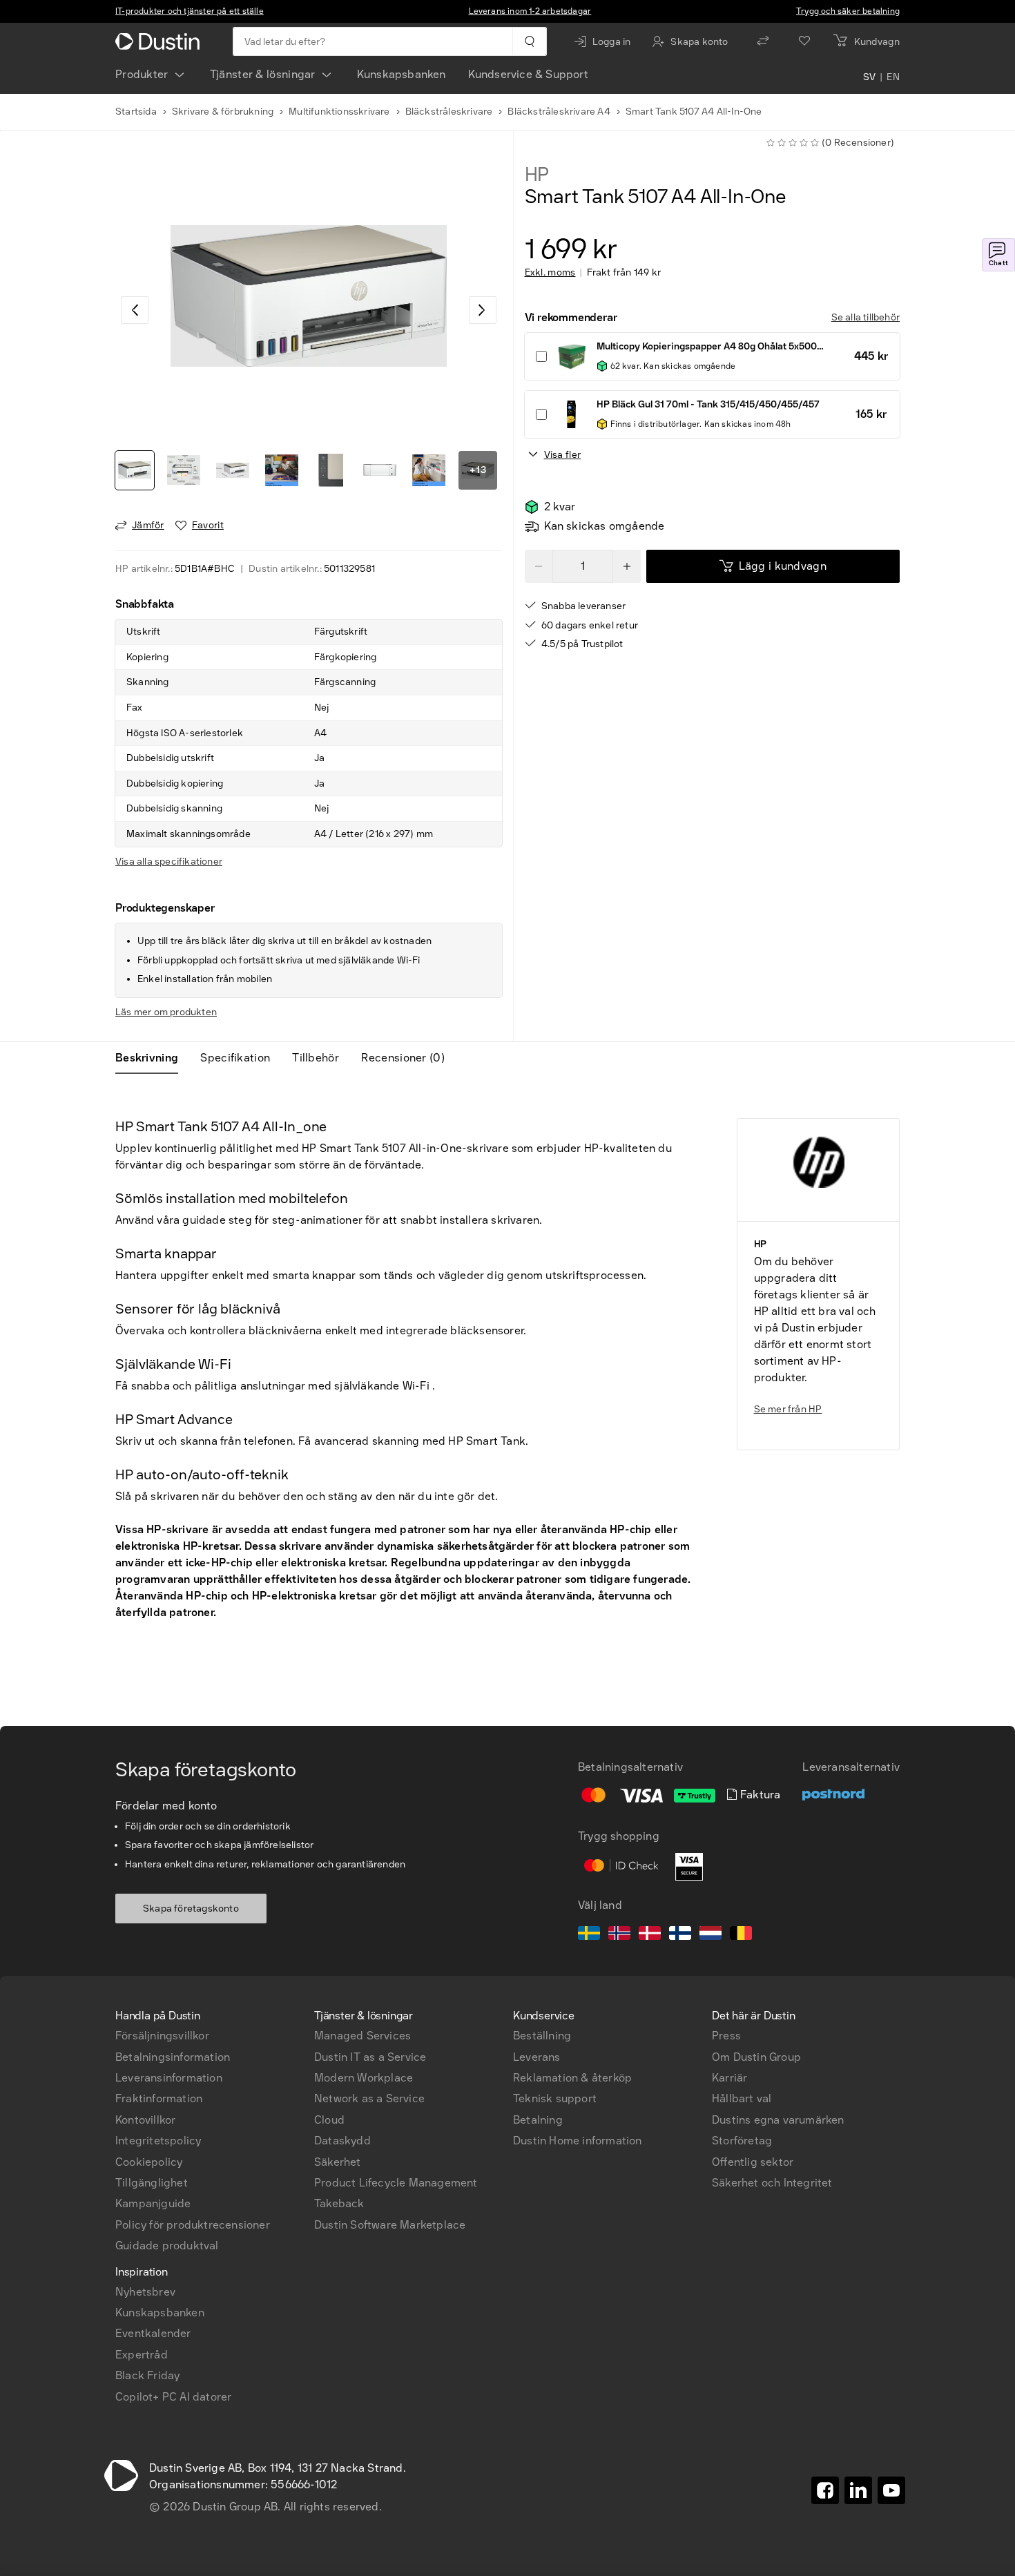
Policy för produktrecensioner (193, 2225)
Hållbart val (742, 2098)
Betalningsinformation (173, 2057)
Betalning (538, 2120)
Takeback (339, 2203)
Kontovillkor (145, 2120)
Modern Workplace (364, 2078)
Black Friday (147, 2375)
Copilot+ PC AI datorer (173, 2397)
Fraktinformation (159, 2098)
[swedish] (589, 1935)
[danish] (650, 1935)
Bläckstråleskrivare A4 (559, 112)
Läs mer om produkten (166, 1012)
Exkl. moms (550, 273)
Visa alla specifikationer (169, 862)
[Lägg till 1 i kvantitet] (627, 566)
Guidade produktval (167, 2246)
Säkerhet (338, 2162)
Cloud (329, 2120)
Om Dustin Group (756, 2057)
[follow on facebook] (825, 2490)
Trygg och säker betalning (848, 11)
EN (893, 77)
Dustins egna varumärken (778, 2120)
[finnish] (680, 1935)
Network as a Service (369, 2098)
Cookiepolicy (149, 2162)
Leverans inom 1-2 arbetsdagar (530, 11)
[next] (483, 310)
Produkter (142, 74)
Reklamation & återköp (572, 2078)
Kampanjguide (153, 2203)
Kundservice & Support (528, 74)
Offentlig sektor (753, 2162)
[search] (529, 41)
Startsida (136, 112)
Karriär (729, 2078)
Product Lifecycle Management (396, 2183)
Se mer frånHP (788, 1409)
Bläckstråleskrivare (449, 112)
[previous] (135, 310)
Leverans (537, 2057)
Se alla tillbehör (866, 317)
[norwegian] (619, 1935)
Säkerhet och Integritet (772, 2183)
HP (537, 175)
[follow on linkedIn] (858, 2490)
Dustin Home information (578, 2141)
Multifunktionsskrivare (339, 112)
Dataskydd (342, 2141)
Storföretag (742, 2141)
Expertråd (142, 2355)
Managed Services (362, 2036)
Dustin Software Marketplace (390, 2225)
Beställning (542, 2036)
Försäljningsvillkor (162, 2036)
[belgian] (741, 1935)
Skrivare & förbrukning (223, 112)
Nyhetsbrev (145, 2292)
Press (726, 2036)
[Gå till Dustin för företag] (160, 41)
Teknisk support (555, 2098)
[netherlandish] (710, 1935)
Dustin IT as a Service (370, 2057)
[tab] (152, 1058)
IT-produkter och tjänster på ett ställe (190, 11)
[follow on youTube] (891, 2490)
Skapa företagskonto (191, 1909)
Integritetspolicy (158, 2141)
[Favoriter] (804, 41)
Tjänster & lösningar (263, 74)
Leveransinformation (169, 2078)
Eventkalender (153, 2333)
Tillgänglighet (152, 2183)
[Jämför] (763, 41)
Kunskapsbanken (402, 74)
